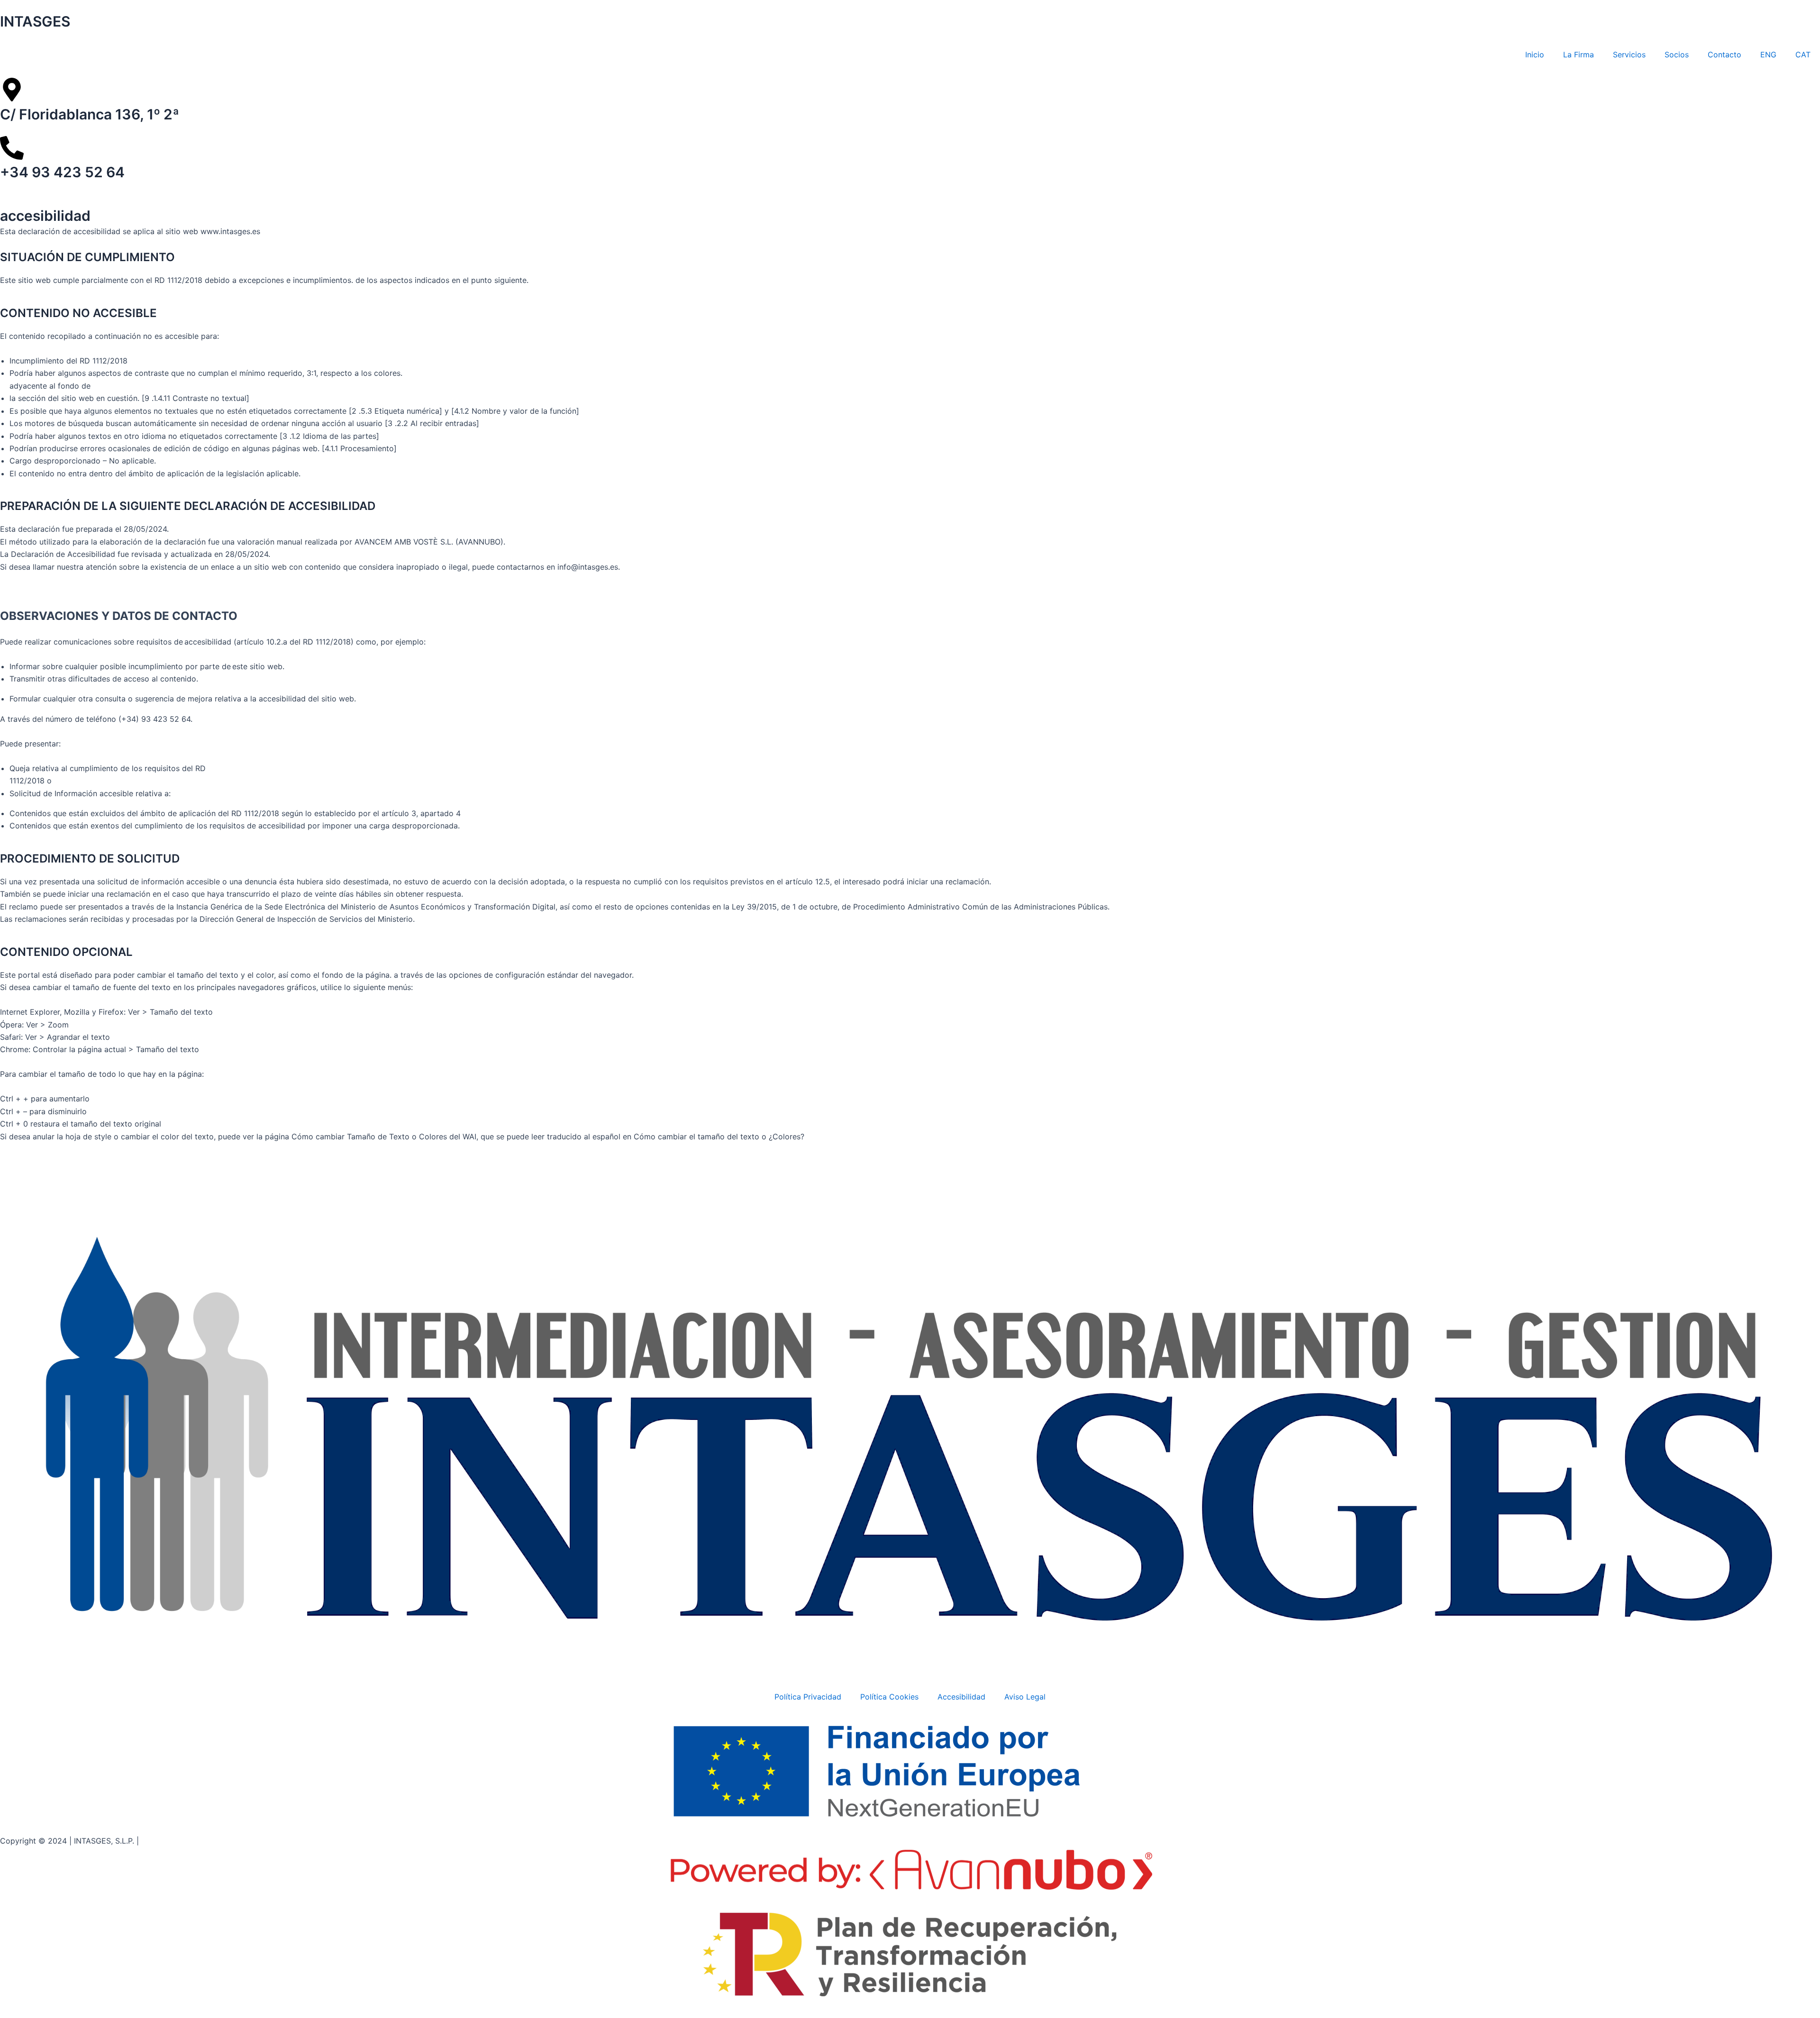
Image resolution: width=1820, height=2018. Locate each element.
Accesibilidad (961, 1697)
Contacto (1724, 55)
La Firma (1579, 55)
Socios (1677, 55)
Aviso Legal (1025, 1697)
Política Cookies (889, 1697)
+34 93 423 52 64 (62, 172)
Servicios (1629, 55)
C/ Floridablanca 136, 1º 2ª (90, 114)
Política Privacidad (808, 1697)
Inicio (1535, 55)
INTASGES (35, 21)
